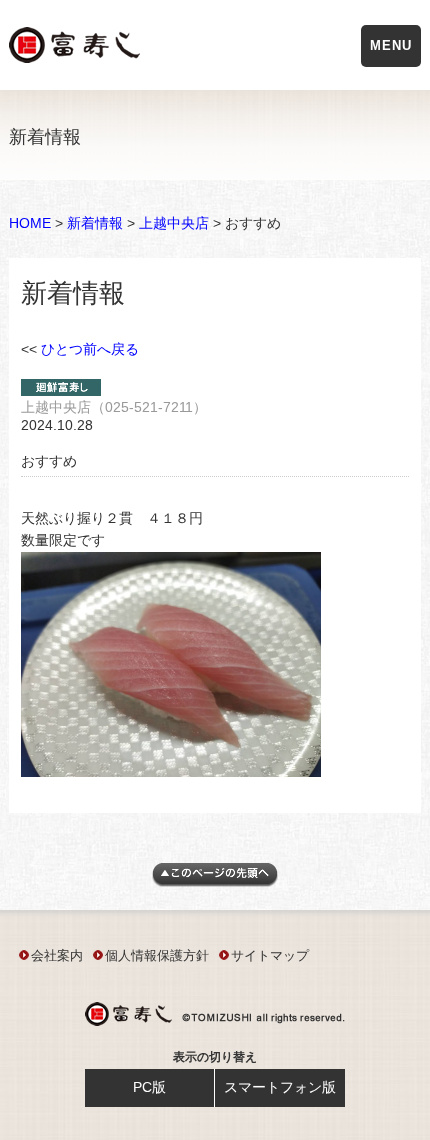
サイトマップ (270, 955)
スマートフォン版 (280, 1087)
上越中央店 (174, 223)
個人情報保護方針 (157, 955)
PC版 (149, 1087)
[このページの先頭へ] (215, 882)
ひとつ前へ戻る (90, 349)
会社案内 (57, 955)
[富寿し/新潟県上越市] (76, 48)
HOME (30, 223)
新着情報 (95, 223)
